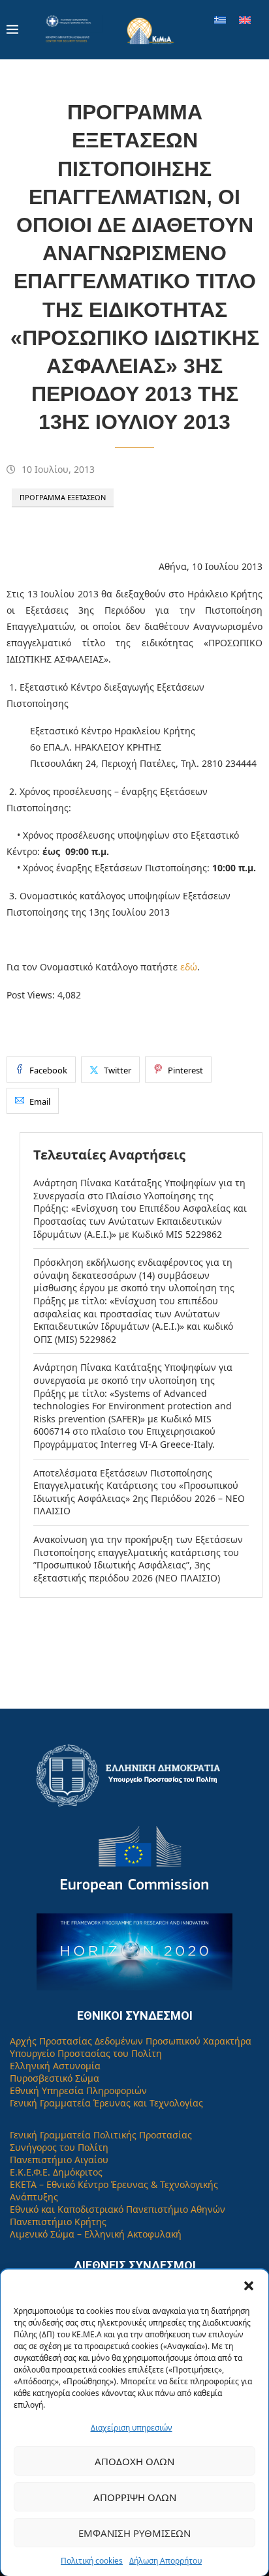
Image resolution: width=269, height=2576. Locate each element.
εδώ (189, 967)
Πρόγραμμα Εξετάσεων (63, 497)
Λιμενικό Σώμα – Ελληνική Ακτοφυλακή (96, 2234)
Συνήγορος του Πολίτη (59, 2147)
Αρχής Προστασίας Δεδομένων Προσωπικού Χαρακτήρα (131, 2041)
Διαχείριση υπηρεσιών (132, 2428)
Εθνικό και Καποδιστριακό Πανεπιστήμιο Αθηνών (118, 2209)
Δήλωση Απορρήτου (166, 2561)
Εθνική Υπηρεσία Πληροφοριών (78, 2090)
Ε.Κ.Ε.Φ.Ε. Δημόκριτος (56, 2172)
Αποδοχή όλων (134, 2461)
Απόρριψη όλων (135, 2497)
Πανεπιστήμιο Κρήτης (58, 2222)
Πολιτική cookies (92, 2561)
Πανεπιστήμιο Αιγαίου (59, 2160)
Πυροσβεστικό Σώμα (55, 2078)
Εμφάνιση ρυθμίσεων (134, 2533)
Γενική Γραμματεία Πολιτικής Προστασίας (101, 2135)
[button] (249, 2286)
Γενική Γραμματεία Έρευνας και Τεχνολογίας (106, 2103)
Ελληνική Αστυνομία (55, 2066)
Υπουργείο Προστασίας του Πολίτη (86, 2053)
